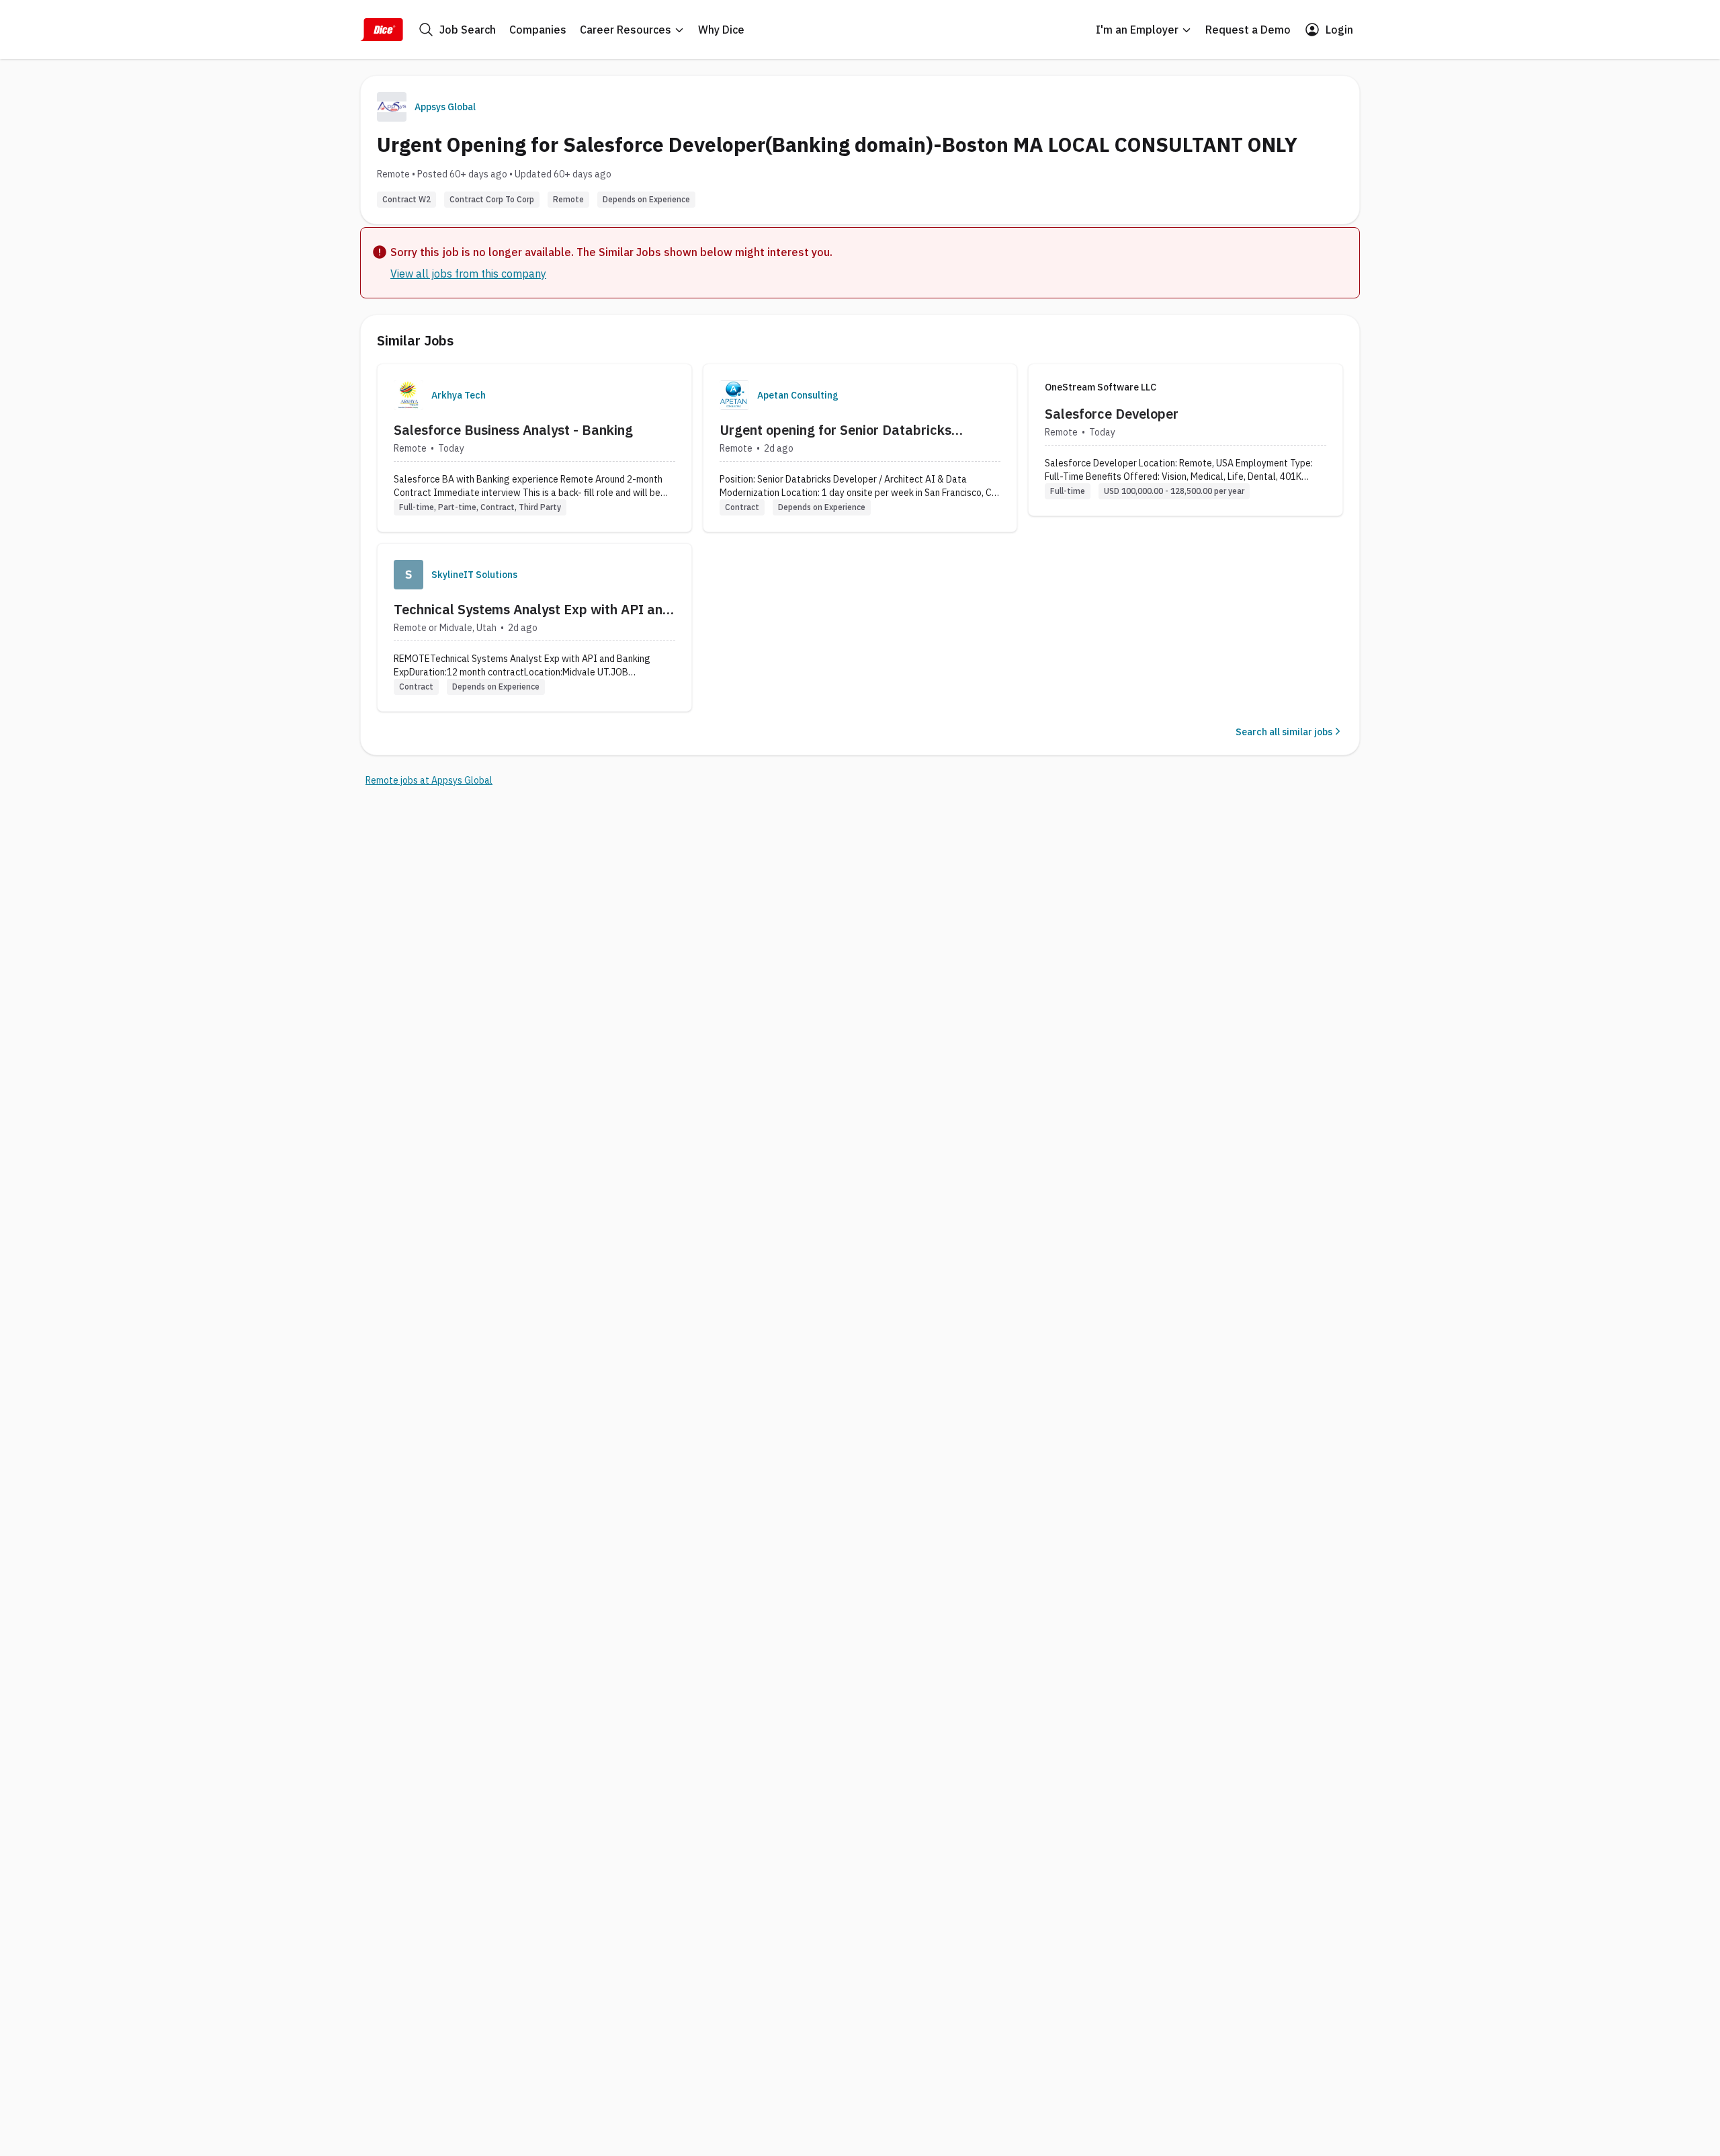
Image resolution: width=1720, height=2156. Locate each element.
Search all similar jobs (1284, 732)
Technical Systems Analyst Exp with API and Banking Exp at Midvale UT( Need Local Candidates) (532, 610)
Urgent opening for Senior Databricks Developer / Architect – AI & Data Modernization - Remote (835, 430)
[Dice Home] (382, 30)
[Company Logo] (408, 395)
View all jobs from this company (468, 274)
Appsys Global (445, 107)
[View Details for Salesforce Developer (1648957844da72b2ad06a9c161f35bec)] (1186, 440)
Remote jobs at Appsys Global (429, 780)
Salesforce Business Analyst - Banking (513, 430)
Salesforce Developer (1112, 414)
